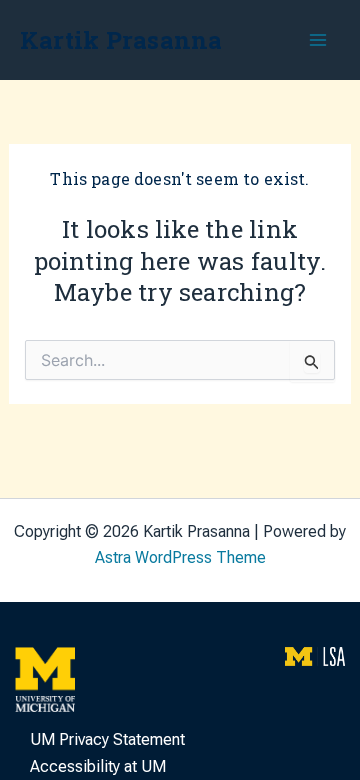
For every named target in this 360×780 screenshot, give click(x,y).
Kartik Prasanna (121, 40)
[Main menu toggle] (318, 40)
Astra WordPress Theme (180, 557)
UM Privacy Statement (107, 739)
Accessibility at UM (98, 766)
